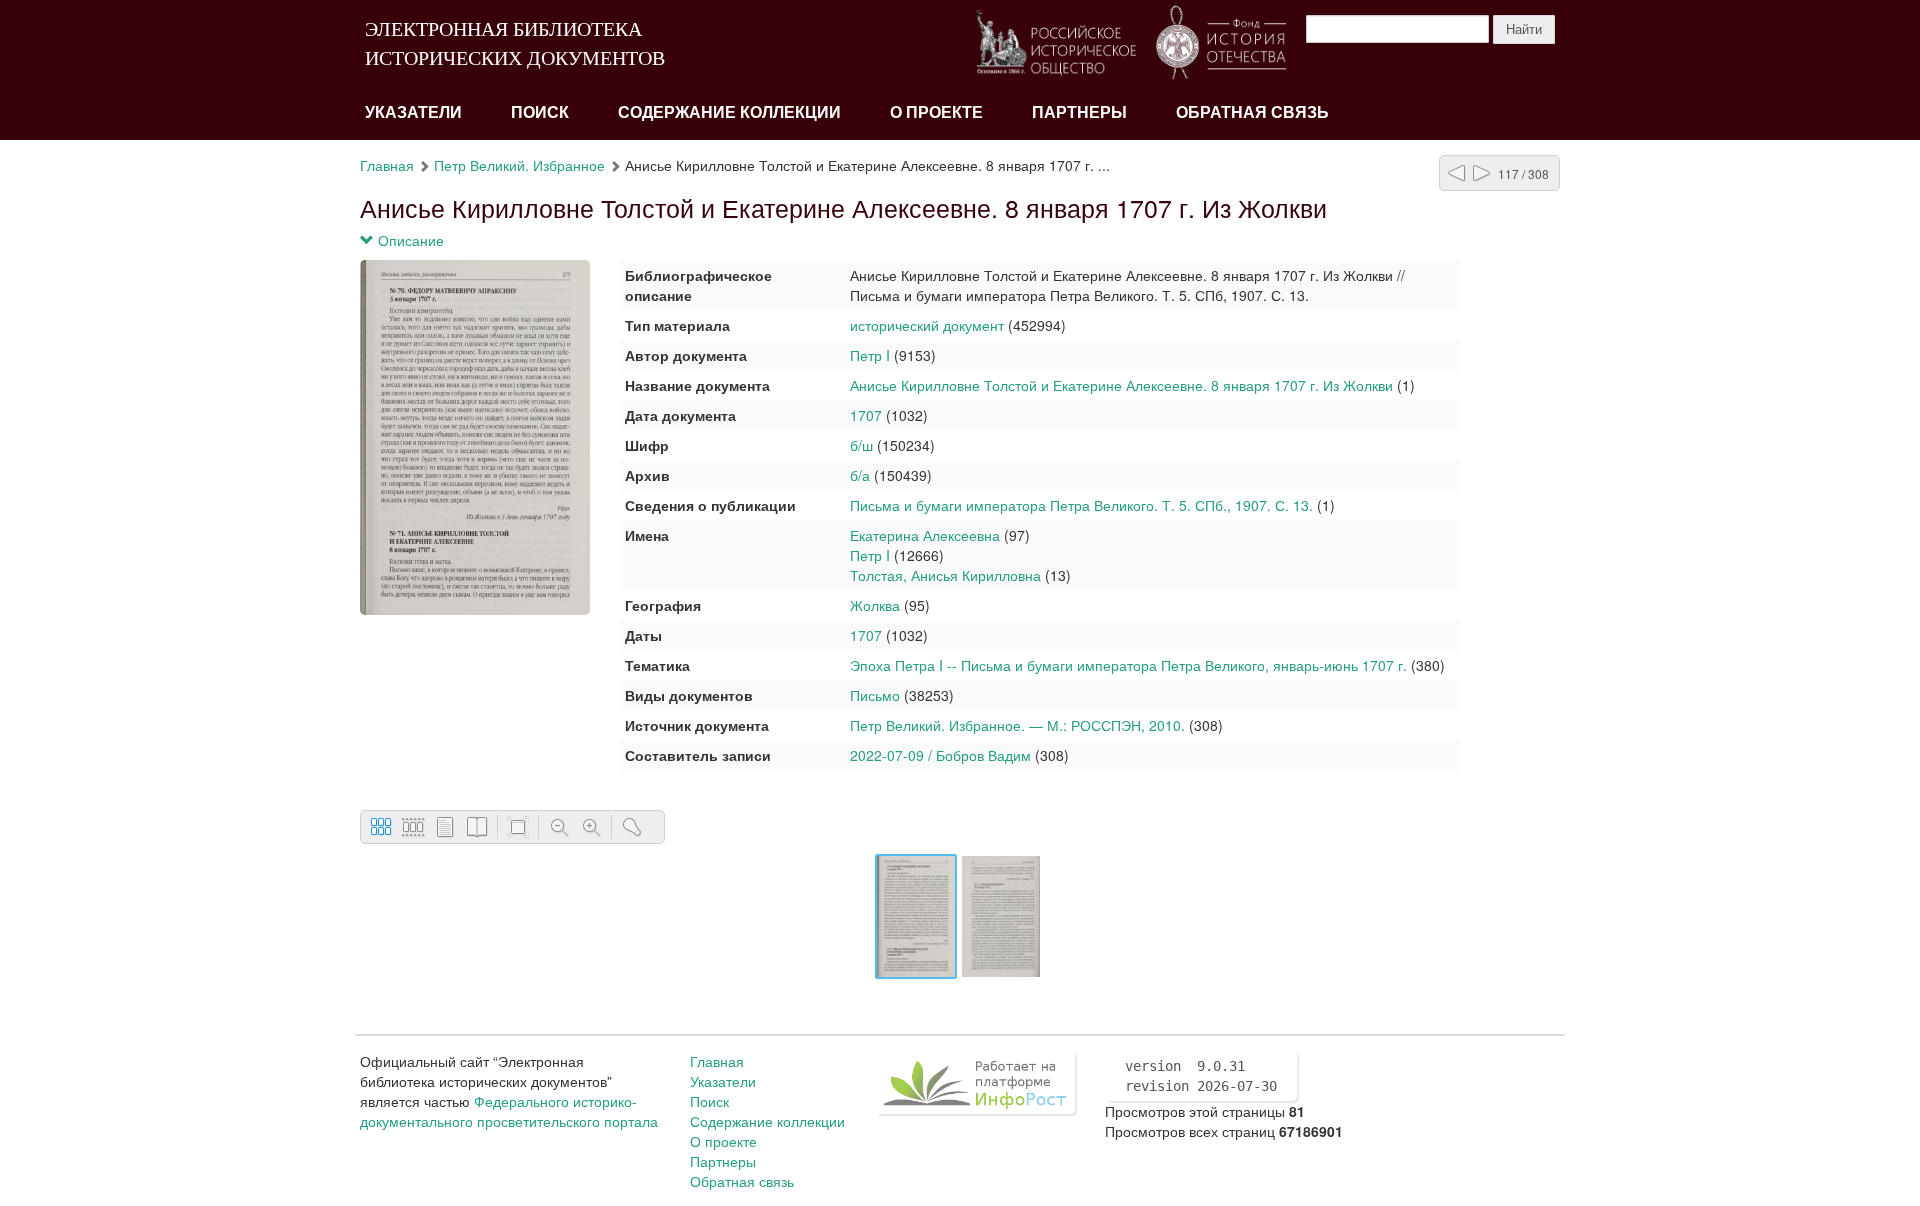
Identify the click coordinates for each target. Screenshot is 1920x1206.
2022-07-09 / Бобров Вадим (940, 755)
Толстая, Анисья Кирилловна (945, 575)
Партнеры (1079, 112)
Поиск (540, 112)
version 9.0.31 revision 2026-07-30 (1201, 1076)
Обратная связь (1252, 112)
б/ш (861, 445)
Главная (387, 165)
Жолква (875, 605)
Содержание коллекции (729, 112)
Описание (409, 240)
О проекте (936, 112)
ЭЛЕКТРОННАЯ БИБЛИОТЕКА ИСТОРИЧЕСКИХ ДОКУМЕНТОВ (515, 43)
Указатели (413, 112)
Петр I (870, 355)
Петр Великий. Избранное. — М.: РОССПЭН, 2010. (1017, 725)
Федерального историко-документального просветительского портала (509, 1111)
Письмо (875, 695)
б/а (860, 475)
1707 (866, 415)
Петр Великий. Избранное (519, 165)
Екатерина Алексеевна (925, 535)
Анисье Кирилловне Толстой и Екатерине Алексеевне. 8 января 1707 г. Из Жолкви (1121, 385)
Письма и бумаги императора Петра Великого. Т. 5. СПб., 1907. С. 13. (1081, 505)
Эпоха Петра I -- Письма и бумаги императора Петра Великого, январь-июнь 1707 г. (1128, 665)
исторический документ (927, 325)
